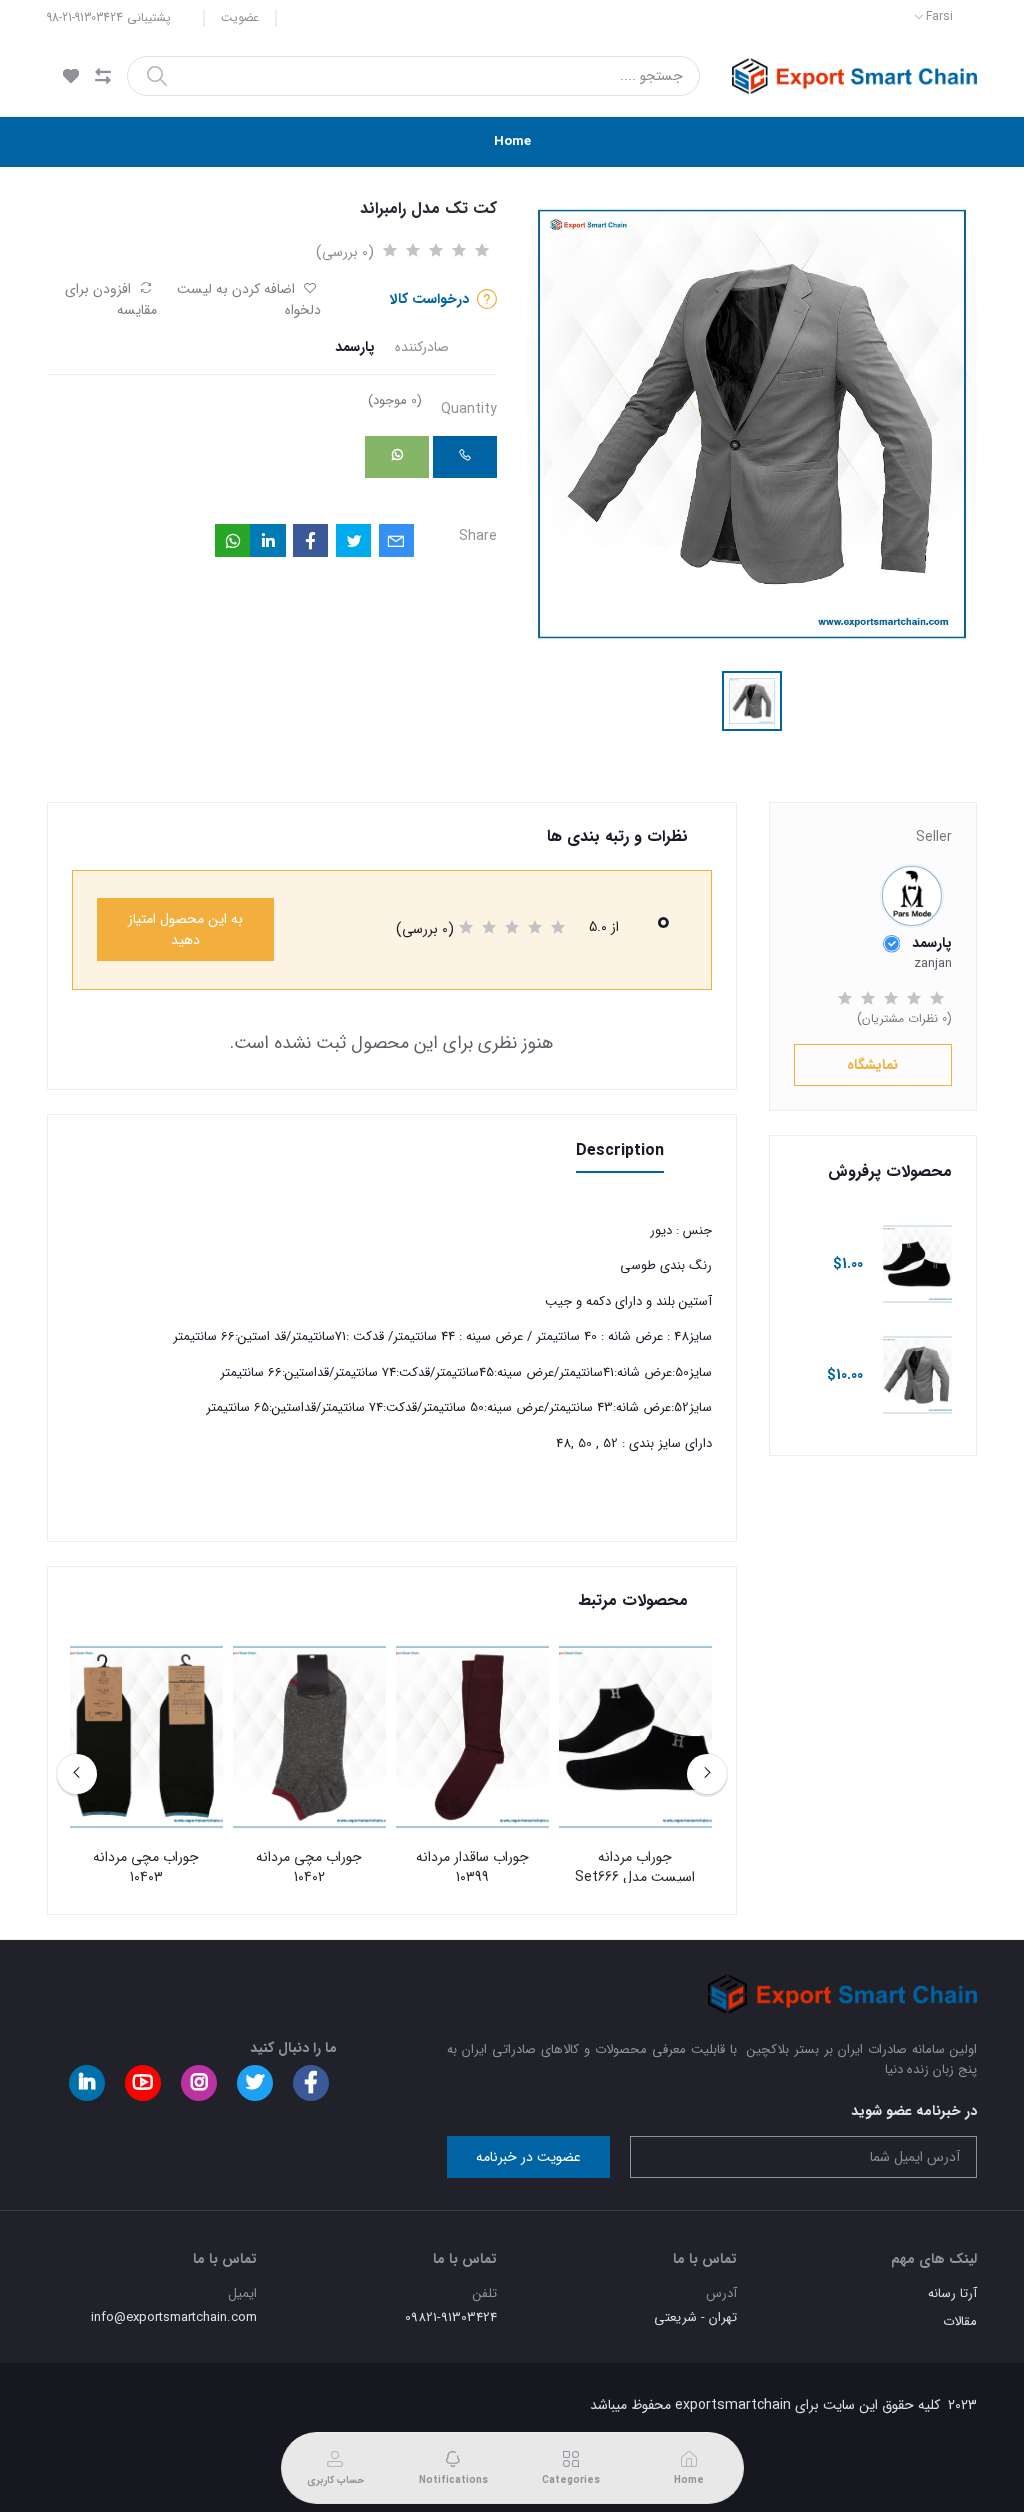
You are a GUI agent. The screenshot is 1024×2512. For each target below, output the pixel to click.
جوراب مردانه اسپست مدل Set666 (635, 1867)
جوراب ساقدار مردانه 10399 (472, 1867)
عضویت (240, 18)
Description (620, 1151)
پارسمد (355, 347)
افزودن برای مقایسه (111, 300)
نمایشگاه (872, 1065)
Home (512, 141)
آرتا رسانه (952, 2293)
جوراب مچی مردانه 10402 (309, 1867)
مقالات (960, 2321)
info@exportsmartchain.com (174, 2317)
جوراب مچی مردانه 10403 (146, 1867)
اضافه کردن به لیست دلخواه (249, 300)
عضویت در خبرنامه (528, 2157)
